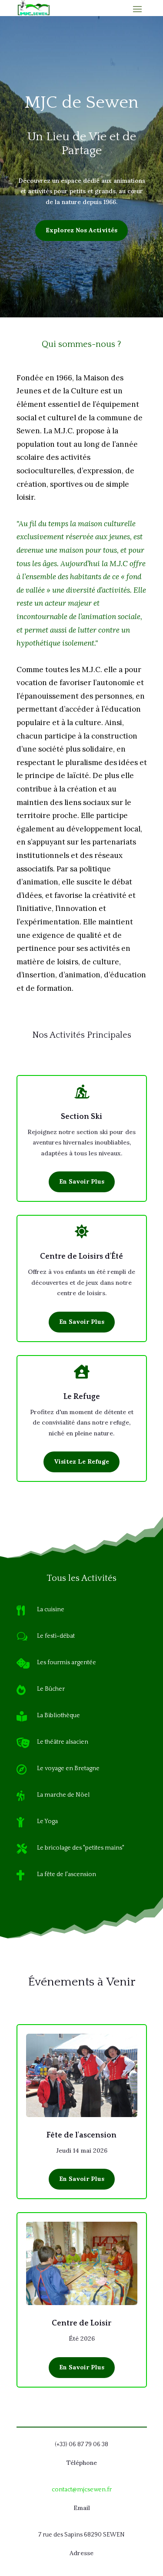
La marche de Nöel (63, 1795)
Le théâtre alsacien (63, 1742)
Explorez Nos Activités (81, 230)
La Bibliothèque (58, 1715)
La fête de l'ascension (67, 1874)
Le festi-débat (56, 1636)
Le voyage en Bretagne (68, 1768)
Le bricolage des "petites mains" (81, 1848)
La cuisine (51, 1610)
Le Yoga (47, 1821)
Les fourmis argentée (67, 1662)
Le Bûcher (51, 1689)
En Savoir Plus (82, 1181)
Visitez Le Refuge (81, 1461)
